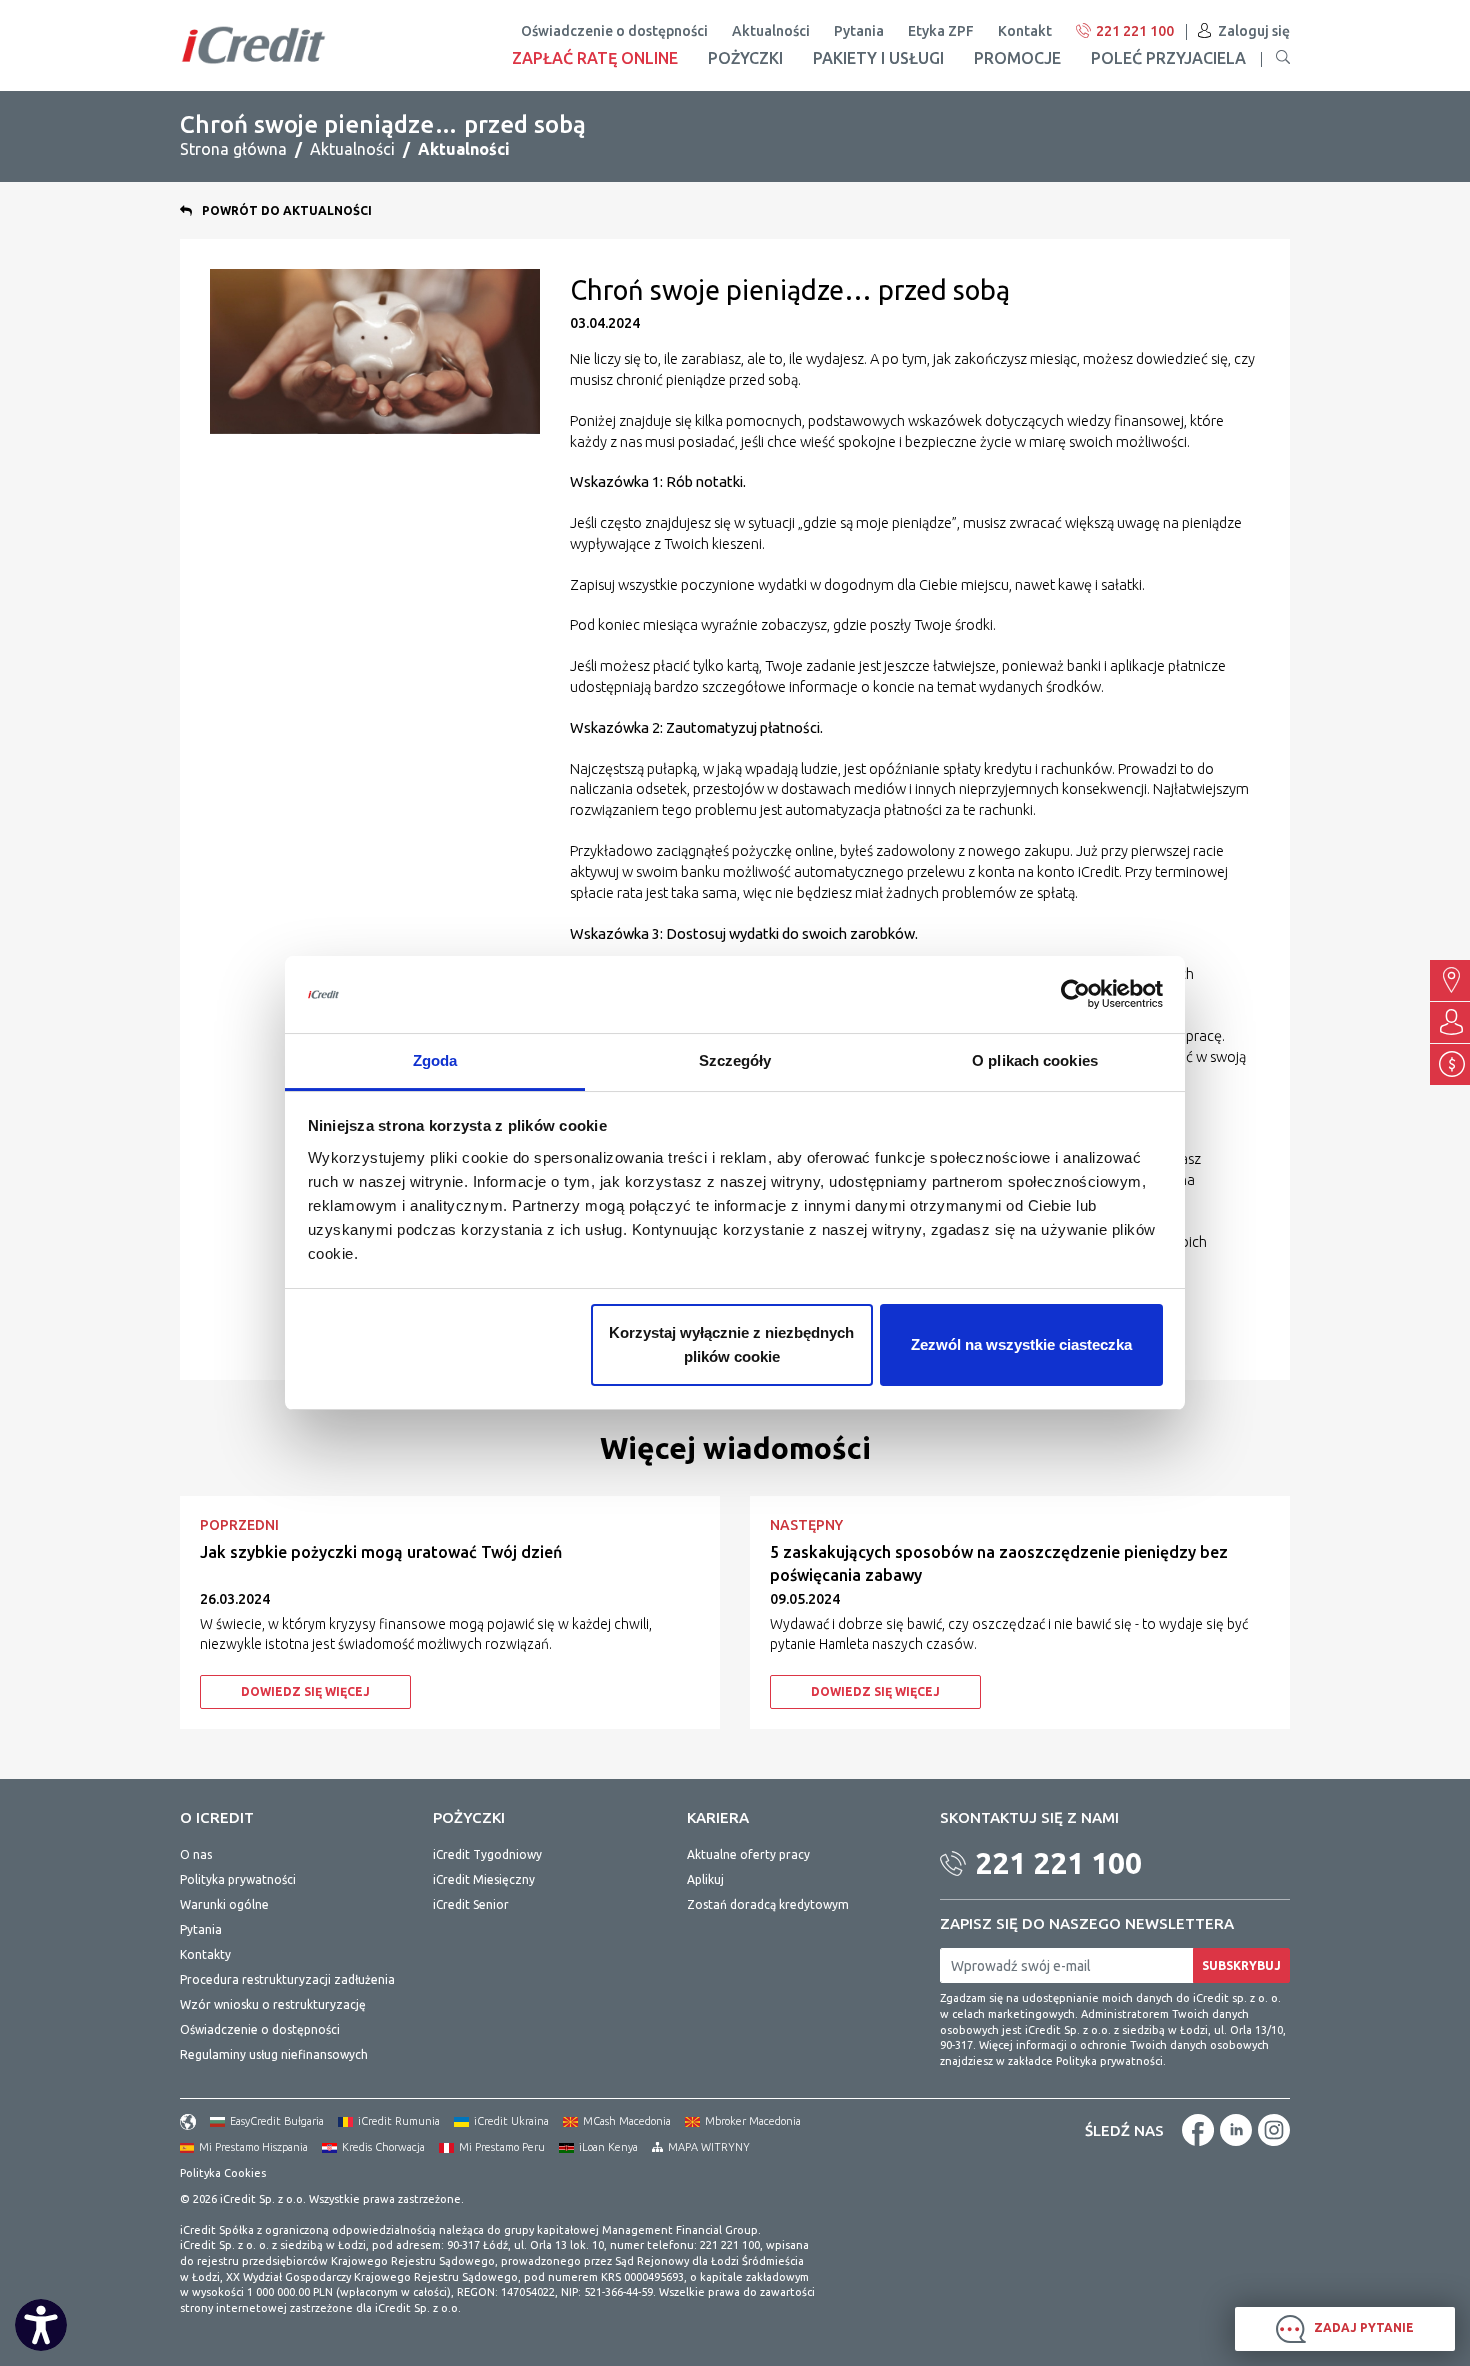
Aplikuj (705, 1879)
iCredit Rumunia (399, 2121)
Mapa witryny (709, 2147)
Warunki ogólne (224, 1904)
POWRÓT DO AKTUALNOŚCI (287, 210)
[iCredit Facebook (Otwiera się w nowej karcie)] (1198, 2130)
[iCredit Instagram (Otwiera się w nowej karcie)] (1274, 2130)
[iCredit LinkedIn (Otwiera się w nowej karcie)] (1236, 2130)
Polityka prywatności (238, 1879)
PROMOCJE (1017, 58)
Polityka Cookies (223, 2173)
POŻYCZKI (745, 58)
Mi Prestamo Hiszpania (253, 2147)
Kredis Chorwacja (383, 2147)
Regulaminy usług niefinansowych (274, 2054)
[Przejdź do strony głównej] (253, 45)
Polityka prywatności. (1111, 2061)
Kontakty (205, 1954)
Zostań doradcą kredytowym (768, 1904)
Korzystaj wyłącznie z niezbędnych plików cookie (731, 1344)
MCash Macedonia (627, 2121)
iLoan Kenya (608, 2147)
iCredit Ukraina (511, 2121)
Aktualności (771, 31)
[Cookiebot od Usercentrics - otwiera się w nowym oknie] (1075, 995)
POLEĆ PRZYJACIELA (1168, 58)
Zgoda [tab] (435, 1060)
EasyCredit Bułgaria (277, 2121)
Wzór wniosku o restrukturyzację (273, 2004)
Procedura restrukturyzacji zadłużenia (287, 1979)
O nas (196, 1854)
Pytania (859, 31)
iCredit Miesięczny (484, 1879)
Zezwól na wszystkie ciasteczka (1021, 1344)
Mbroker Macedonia (753, 2121)
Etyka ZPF (941, 31)
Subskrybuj (1241, 1965)
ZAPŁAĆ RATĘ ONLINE (595, 58)
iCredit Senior (471, 1904)
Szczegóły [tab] (735, 1060)
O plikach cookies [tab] (1035, 1060)
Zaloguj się (1254, 31)
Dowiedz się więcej (305, 1691)
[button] (1283, 58)
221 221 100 (1135, 31)
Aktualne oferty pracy (748, 1854)
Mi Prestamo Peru (502, 2147)
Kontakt (1025, 31)
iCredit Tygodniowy (487, 1854)
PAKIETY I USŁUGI (878, 58)
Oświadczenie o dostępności (614, 31)
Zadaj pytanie (1362, 2327)
